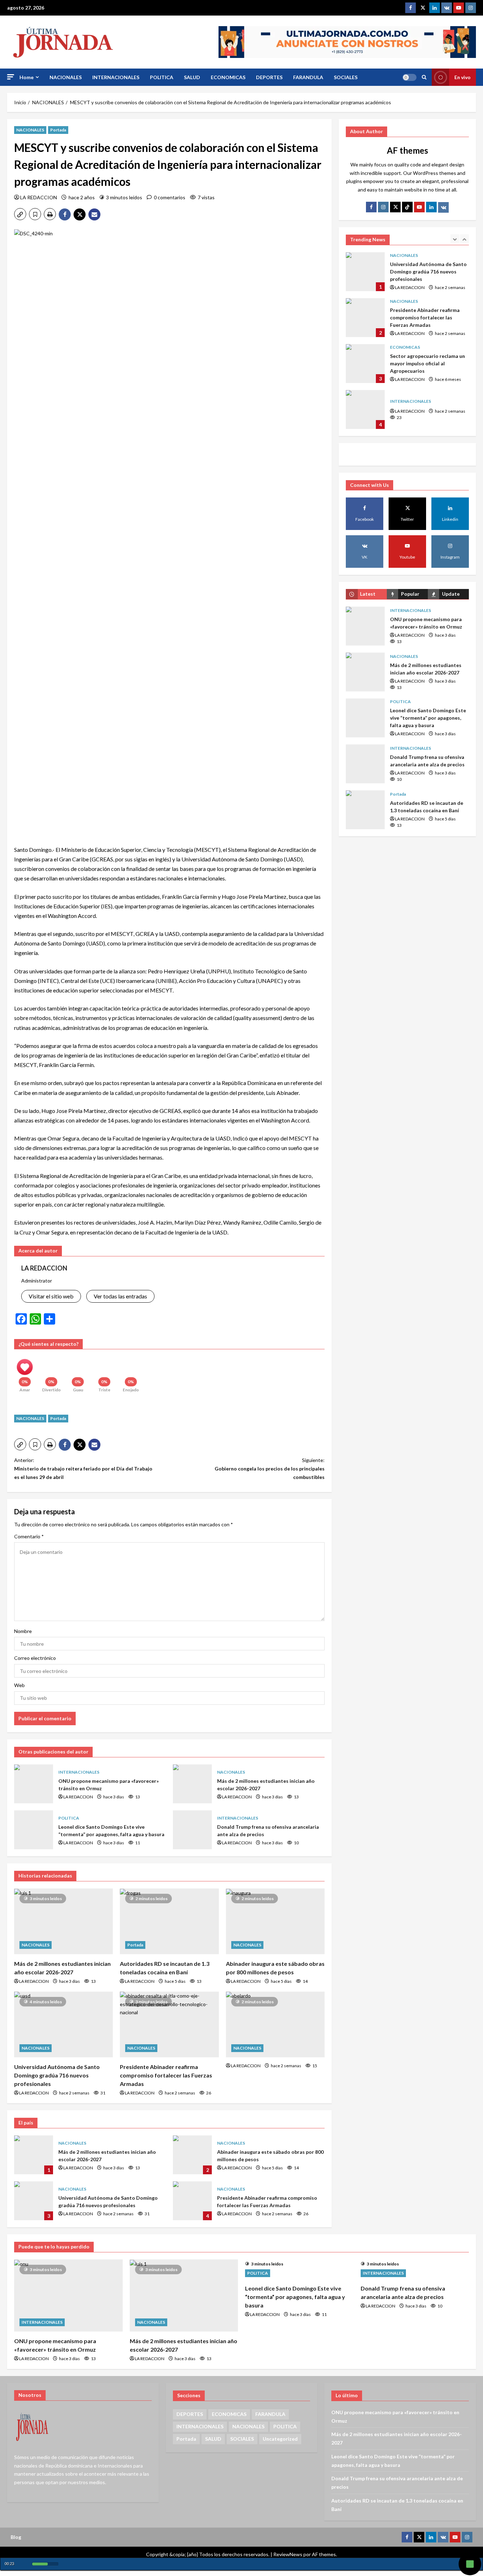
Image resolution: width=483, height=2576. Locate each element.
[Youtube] (459, 8)
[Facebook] (411, 8)
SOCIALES (346, 77)
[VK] (447, 8)
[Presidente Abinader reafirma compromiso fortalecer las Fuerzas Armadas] (169, 2024)
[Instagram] (471, 8)
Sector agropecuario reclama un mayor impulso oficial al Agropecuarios (365, 318)
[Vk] (443, 207)
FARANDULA (308, 77)
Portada (58, 130)
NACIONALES (66, 77)
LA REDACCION (39, 197)
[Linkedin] (435, 8)
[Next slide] (464, 239)
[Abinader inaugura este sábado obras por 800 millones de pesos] (275, 1921)
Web (19, 1685)
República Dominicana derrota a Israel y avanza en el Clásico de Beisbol (365, 409)
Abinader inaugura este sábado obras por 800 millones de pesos (192, 2155)
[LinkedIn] (431, 207)
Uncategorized (280, 2439)
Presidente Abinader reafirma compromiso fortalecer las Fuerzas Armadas (166, 2075)
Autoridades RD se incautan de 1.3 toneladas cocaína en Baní (365, 810)
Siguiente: (270, 1469)
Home (27, 77)
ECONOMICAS (228, 77)
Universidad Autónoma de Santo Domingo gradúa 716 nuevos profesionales (57, 2075)
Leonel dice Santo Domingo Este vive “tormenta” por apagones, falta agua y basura (34, 1830)
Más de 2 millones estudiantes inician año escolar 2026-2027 (192, 1784)
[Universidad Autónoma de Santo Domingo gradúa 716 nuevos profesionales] (63, 2024)
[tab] (366, 594)
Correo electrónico (35, 1658)
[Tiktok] (407, 207)
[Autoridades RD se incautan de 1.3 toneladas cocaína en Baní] (169, 1921)
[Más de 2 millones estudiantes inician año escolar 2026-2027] (63, 1921)
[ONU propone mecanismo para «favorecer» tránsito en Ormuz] (68, 2295)
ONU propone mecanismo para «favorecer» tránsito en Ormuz (34, 1784)
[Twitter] (423, 8)
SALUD (192, 77)
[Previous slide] (455, 239)
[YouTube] (419, 207)
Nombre (23, 1631)
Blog (16, 2537)
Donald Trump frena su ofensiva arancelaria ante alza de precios (192, 1830)
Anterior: (83, 1469)
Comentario (29, 1536)
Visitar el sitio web (51, 1296)
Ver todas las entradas (120, 1296)
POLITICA (162, 77)
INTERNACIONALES (116, 77)
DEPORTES (269, 77)
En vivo (462, 77)
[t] (395, 207)
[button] (11, 77)
